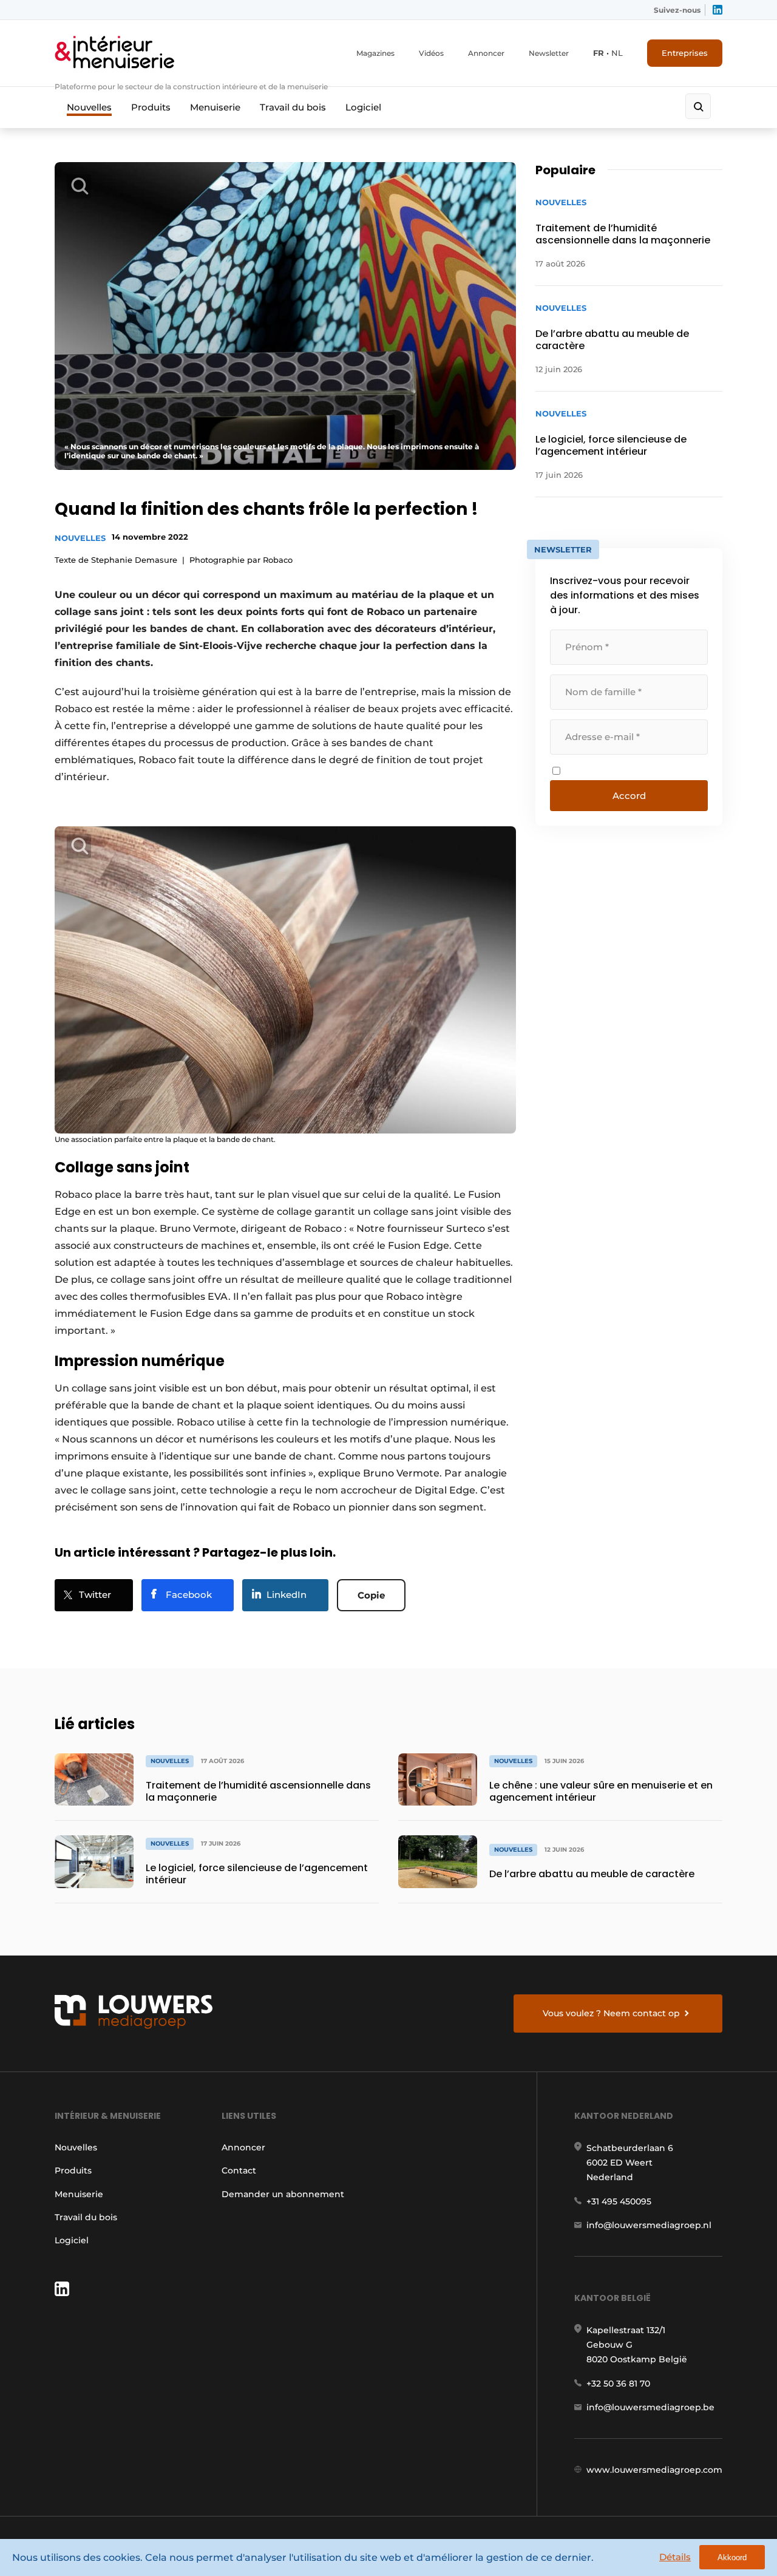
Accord (629, 796)
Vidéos (431, 53)
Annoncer (486, 53)
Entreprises (685, 53)
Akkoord (732, 2557)
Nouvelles (89, 107)
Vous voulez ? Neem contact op (611, 2013)
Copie (371, 1595)
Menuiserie (215, 107)
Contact (239, 2170)
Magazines (375, 53)
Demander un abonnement (283, 2194)
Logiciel (363, 107)
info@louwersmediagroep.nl (649, 2225)
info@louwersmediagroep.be (650, 2407)
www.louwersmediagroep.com (654, 2470)
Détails (675, 2557)
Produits (151, 107)
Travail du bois (293, 107)
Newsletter (549, 53)
